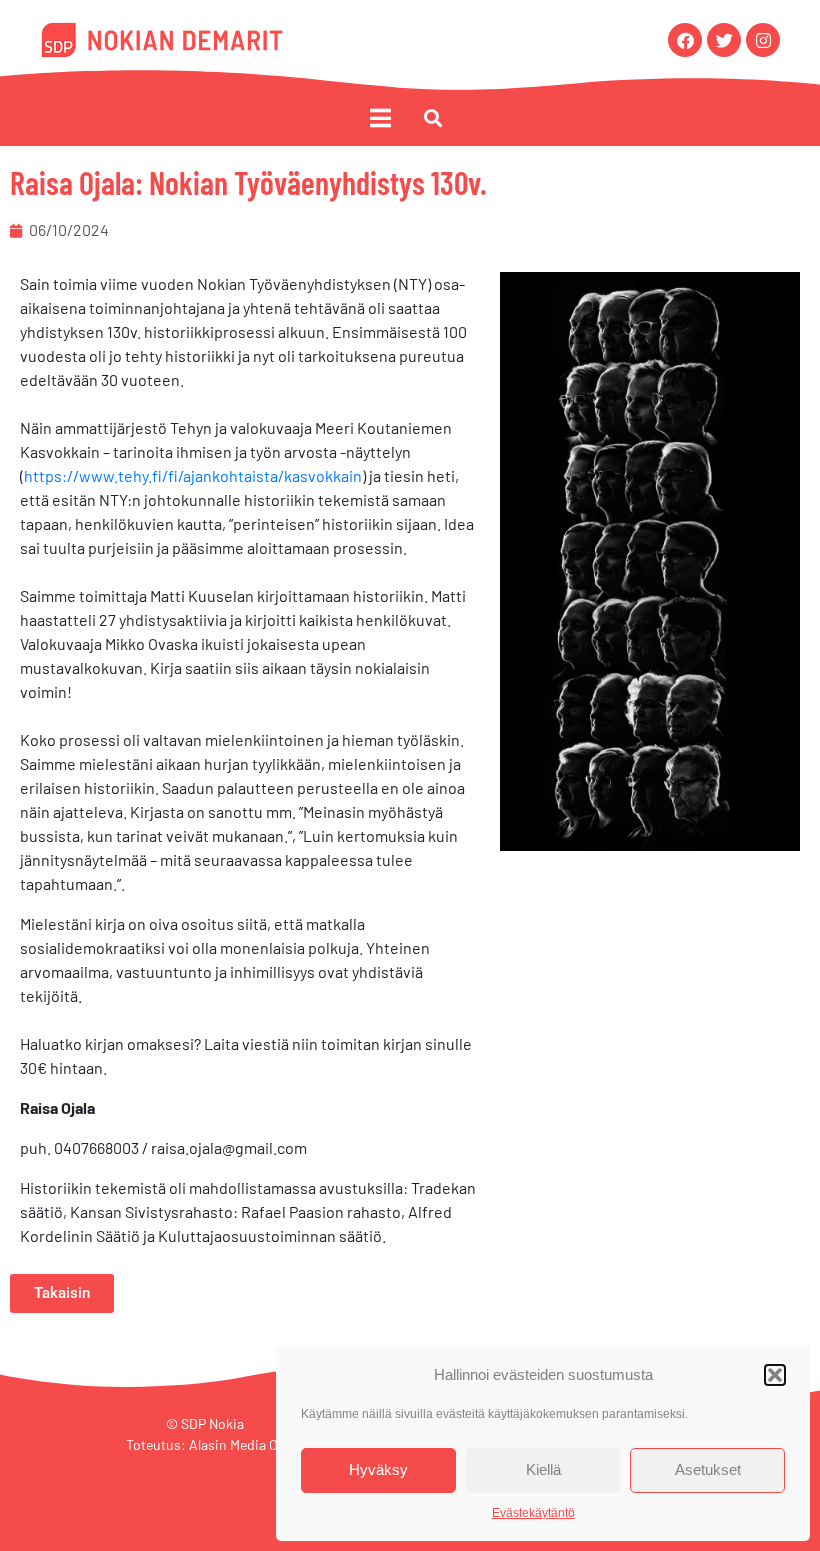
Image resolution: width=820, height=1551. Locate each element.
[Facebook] (685, 40)
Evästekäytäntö (533, 1513)
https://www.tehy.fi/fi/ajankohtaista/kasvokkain (193, 475)
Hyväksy (378, 1469)
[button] (775, 1375)
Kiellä (543, 1469)
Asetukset (708, 1469)
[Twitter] (724, 40)
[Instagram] (763, 40)
